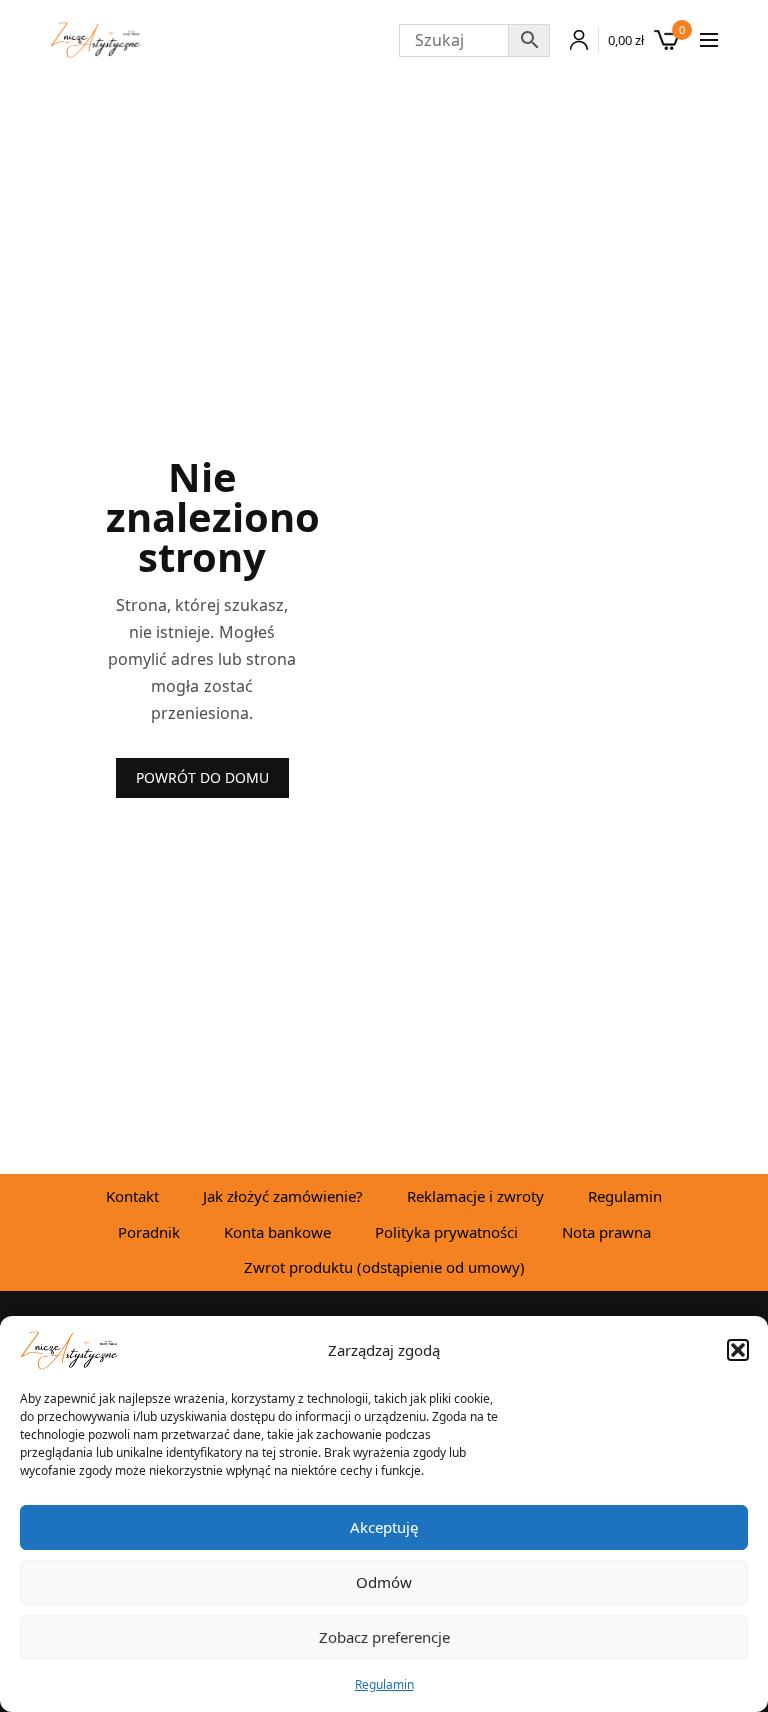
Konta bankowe (277, 1232)
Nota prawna (606, 1232)
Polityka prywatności (446, 1232)
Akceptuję (384, 1527)
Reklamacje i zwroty (475, 1196)
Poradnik (149, 1232)
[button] (738, 1350)
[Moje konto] (574, 40)
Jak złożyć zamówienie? (283, 1196)
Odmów (384, 1582)
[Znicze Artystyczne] (96, 40)
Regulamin (384, 1684)
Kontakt (132, 1196)
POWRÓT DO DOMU (202, 777)
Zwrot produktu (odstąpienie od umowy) (384, 1267)
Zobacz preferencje (384, 1637)
